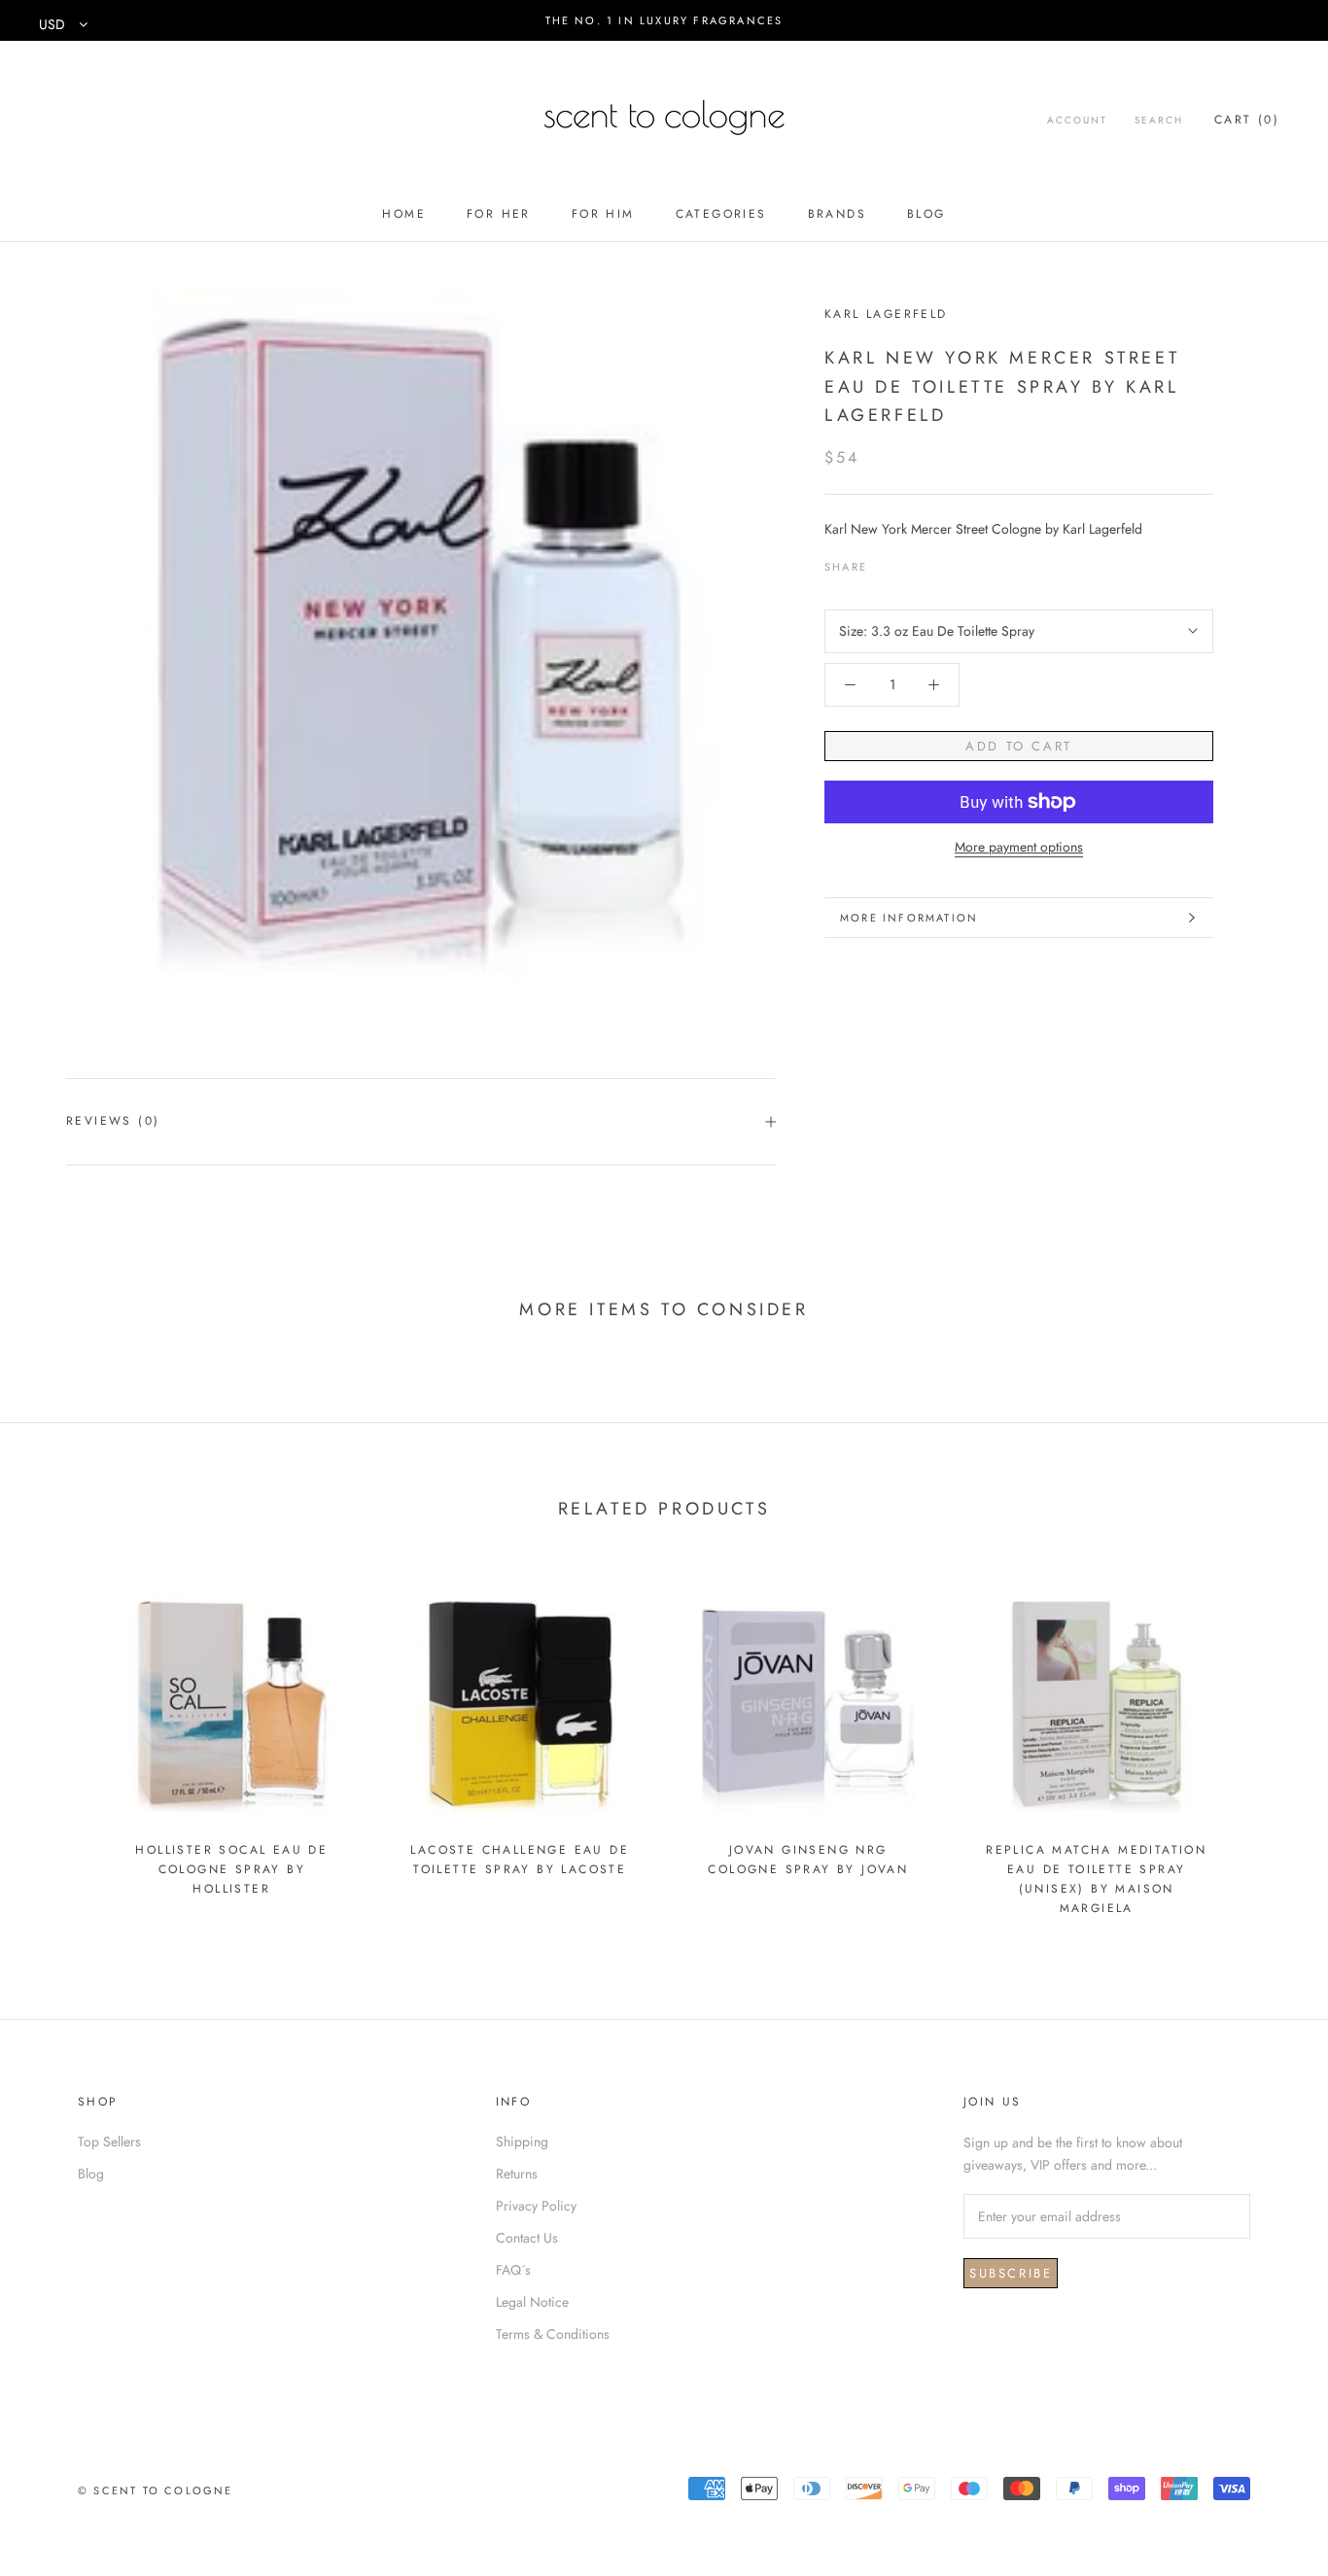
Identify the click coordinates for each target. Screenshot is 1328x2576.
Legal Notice (532, 2302)
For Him (603, 214)
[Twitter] (911, 563)
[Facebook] (886, 563)
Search (1159, 120)
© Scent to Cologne (156, 2490)
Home (404, 214)
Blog (926, 214)
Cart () (1247, 120)
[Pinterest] (936, 563)
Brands (837, 214)
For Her (499, 214)
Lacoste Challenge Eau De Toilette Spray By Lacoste (520, 1860)
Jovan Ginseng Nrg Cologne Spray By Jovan (808, 1860)
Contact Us (527, 2238)
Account (1077, 120)
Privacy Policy (536, 2206)
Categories (721, 214)
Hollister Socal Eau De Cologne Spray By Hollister (231, 1869)
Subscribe (1011, 2273)
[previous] (61, 1744)
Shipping (522, 2141)
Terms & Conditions (553, 2334)
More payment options (1019, 847)
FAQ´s (513, 2270)
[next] (1267, 1744)
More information (909, 918)
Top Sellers (109, 2141)
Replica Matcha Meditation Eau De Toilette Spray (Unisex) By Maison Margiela (1096, 1879)
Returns (517, 2174)
